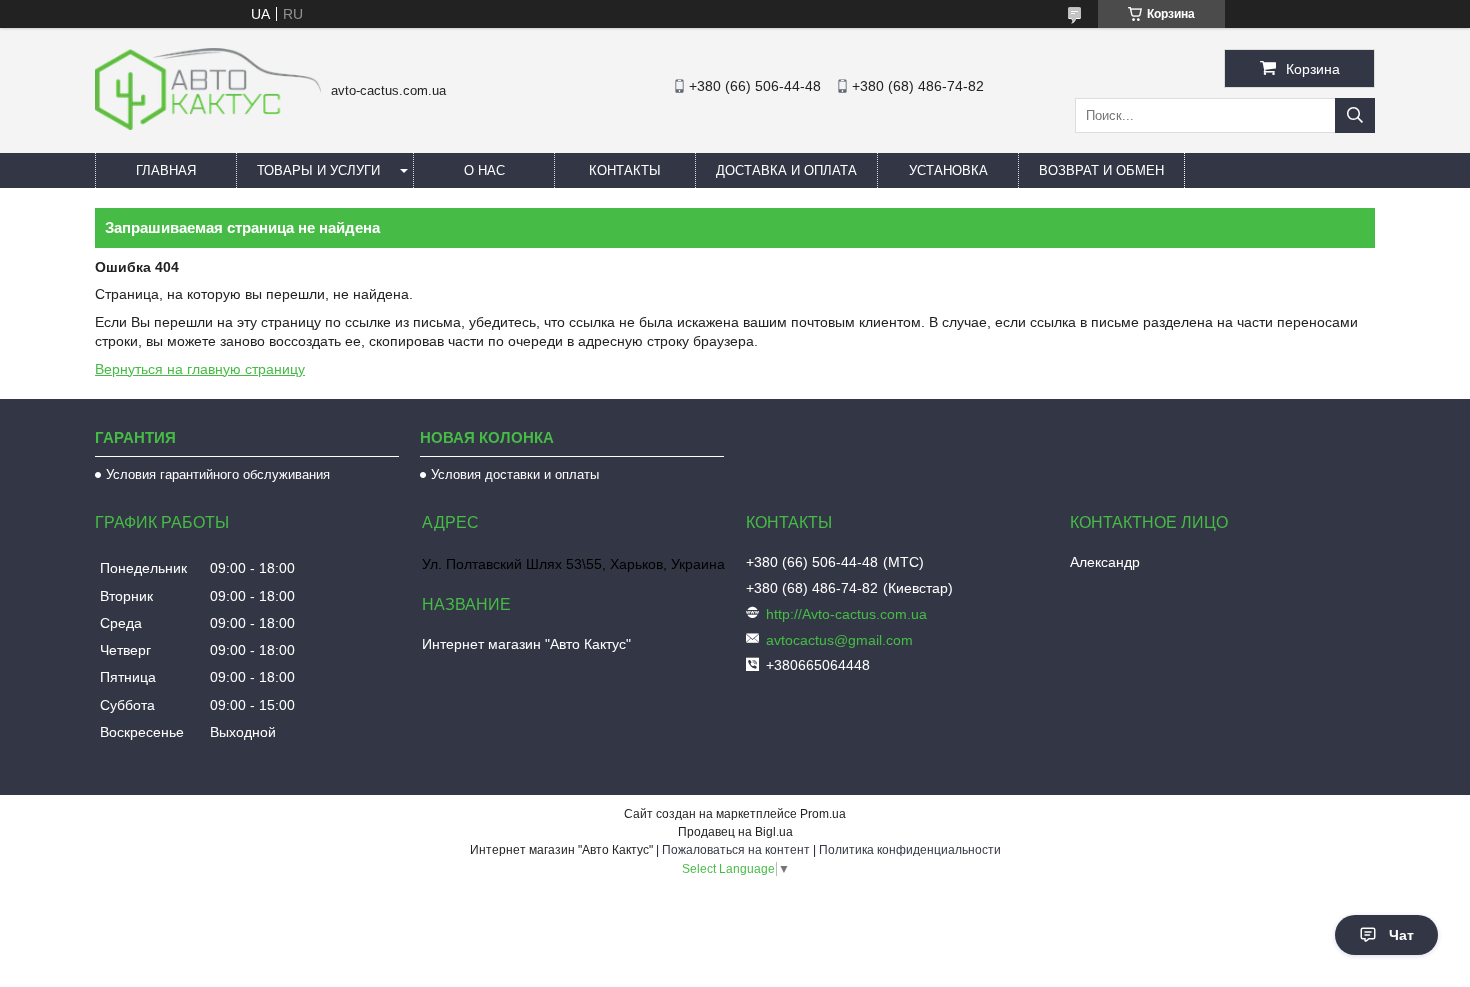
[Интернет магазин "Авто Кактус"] (208, 125)
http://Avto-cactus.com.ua (846, 614)
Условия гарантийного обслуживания (218, 474)
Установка (948, 170)
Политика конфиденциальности (910, 850)
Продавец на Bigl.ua (735, 832)
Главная (166, 170)
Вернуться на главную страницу (200, 369)
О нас (484, 170)
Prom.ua (823, 814)
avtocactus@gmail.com (839, 640)
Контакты (625, 170)
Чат (1401, 935)
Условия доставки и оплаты (515, 474)
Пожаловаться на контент (736, 850)
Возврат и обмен (1101, 170)
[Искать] (1355, 115)
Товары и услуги (318, 170)
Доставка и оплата (786, 170)
